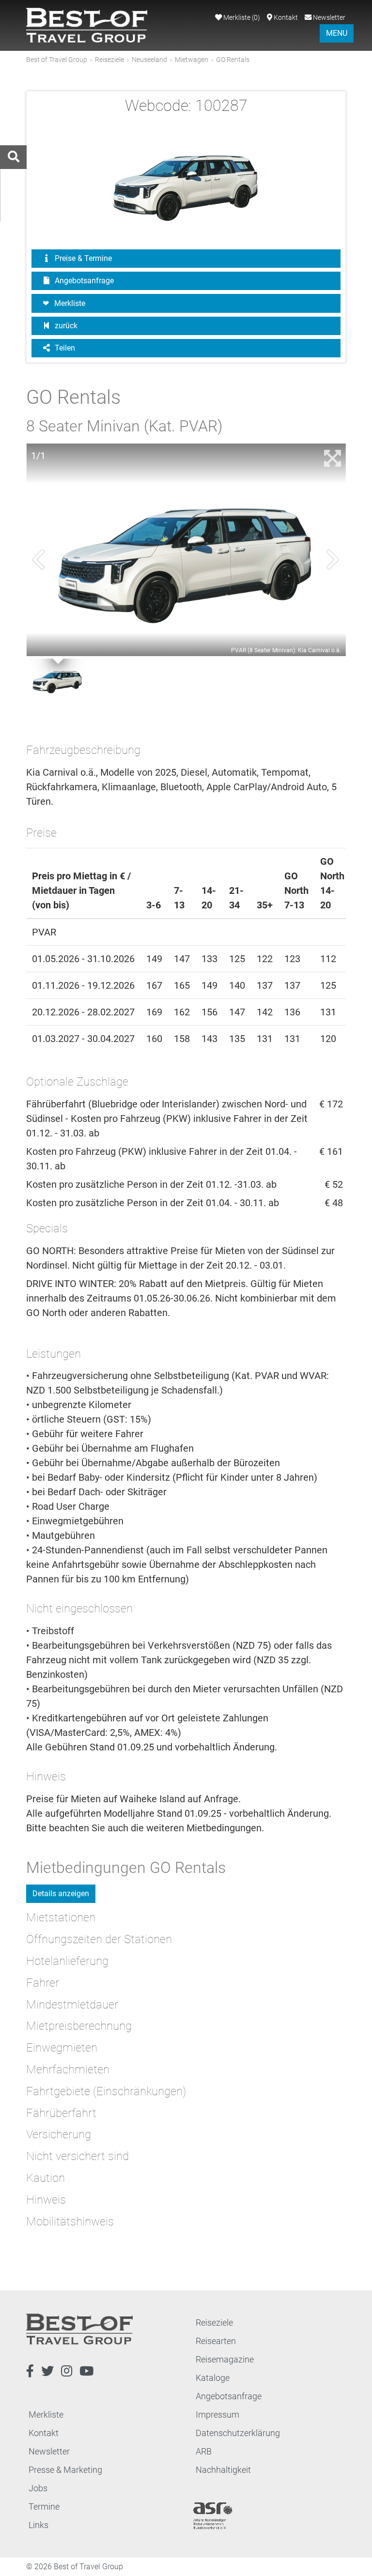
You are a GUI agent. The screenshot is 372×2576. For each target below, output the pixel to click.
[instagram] (67, 2371)
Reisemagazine (225, 2359)
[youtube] (86, 2371)
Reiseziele (109, 60)
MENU (337, 33)
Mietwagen (192, 60)
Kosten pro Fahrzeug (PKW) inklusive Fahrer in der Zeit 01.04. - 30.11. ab (162, 1159)
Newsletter (328, 18)
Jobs (38, 2488)
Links (39, 2525)
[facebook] (30, 2371)
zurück (65, 326)
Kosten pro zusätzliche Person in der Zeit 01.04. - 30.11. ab (153, 1203)
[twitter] (47, 2371)
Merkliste (241, 18)
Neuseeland (149, 60)
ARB (204, 2451)
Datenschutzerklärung (238, 2433)
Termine (44, 2507)
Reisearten (216, 2341)
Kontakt (285, 18)
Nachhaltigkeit (223, 2470)
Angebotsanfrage (83, 281)
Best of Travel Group (57, 60)
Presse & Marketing (65, 2470)
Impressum (217, 2415)
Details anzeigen (61, 1894)
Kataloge (213, 2378)
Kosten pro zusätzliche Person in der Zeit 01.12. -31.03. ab (151, 1184)
